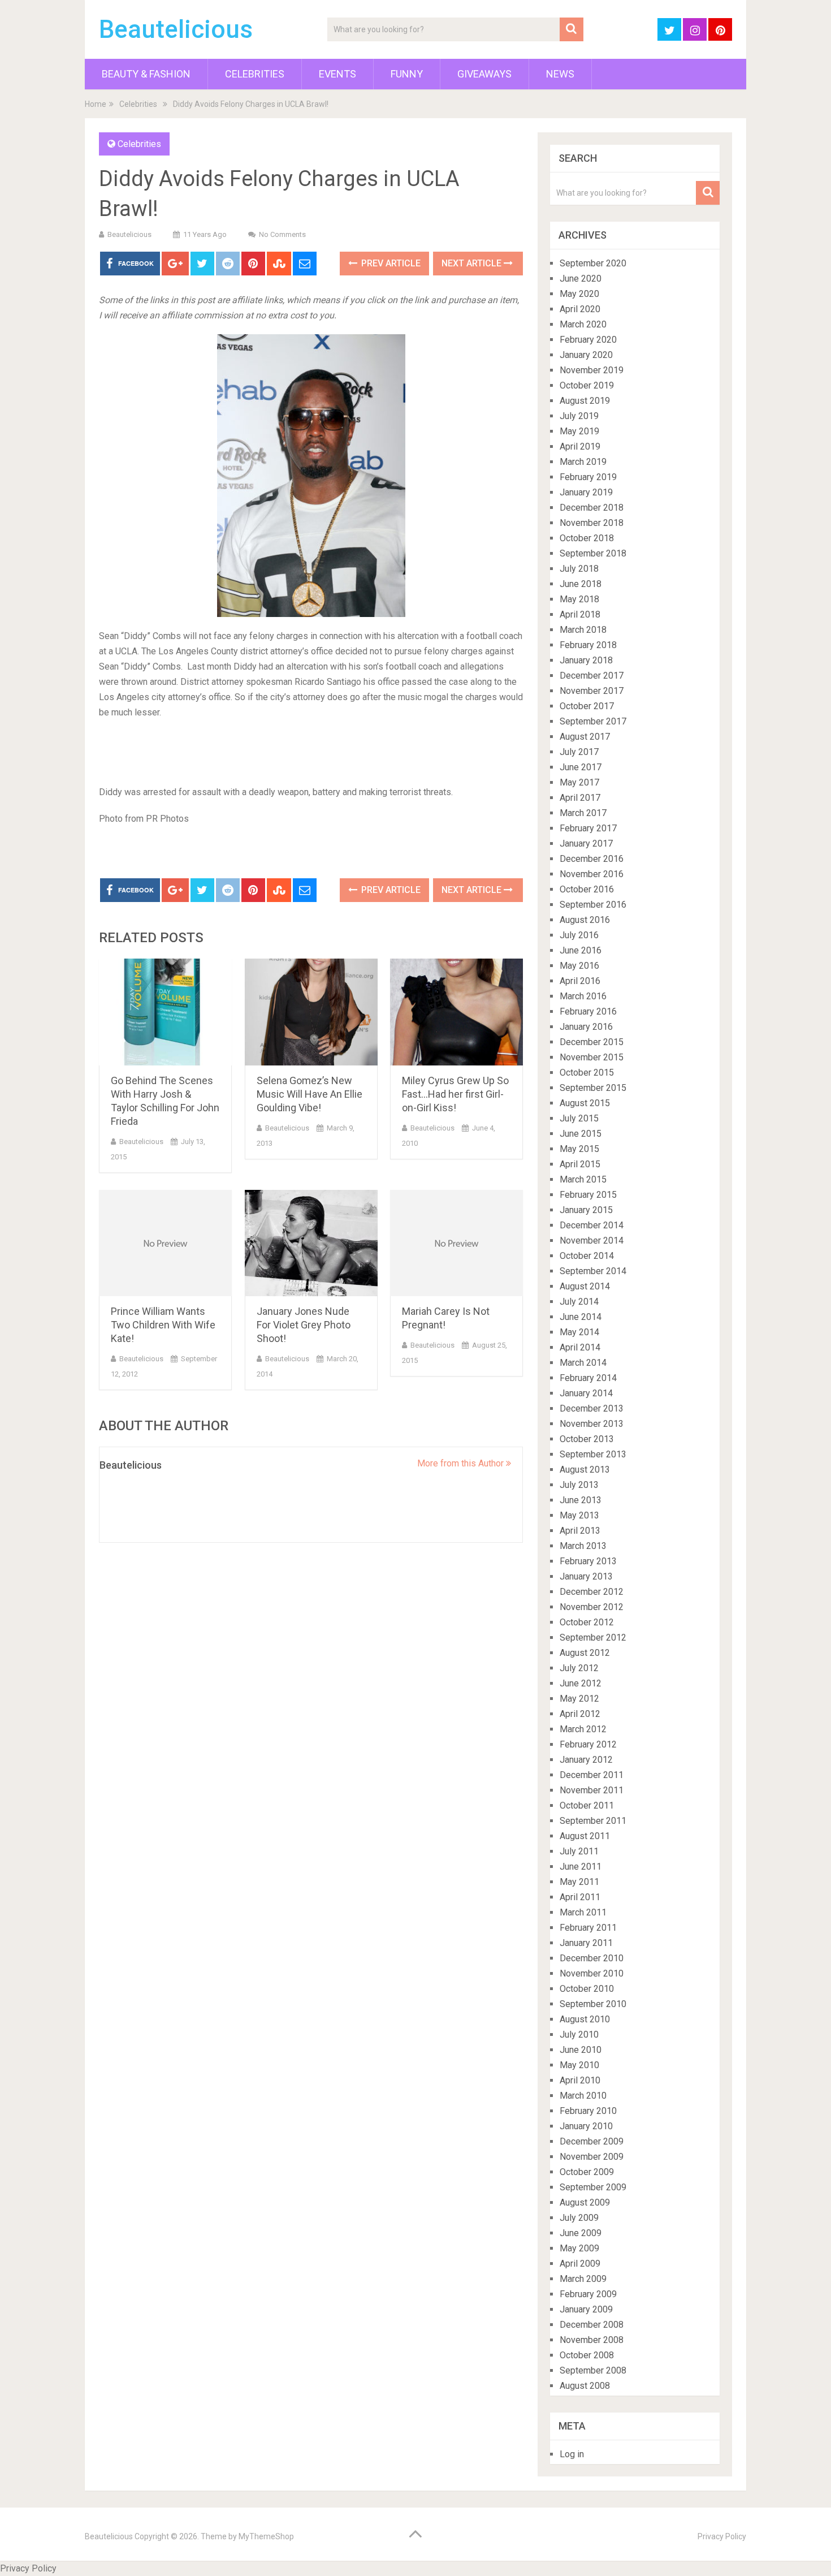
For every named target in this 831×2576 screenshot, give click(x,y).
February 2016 (588, 1011)
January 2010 (586, 2126)
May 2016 (579, 966)
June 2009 (581, 2233)
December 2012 (592, 1592)
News (560, 74)
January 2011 (586, 1943)
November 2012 (592, 1607)
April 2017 (580, 798)
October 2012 (587, 1622)
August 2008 (585, 2386)
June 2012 (581, 1683)
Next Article (473, 263)
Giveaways (484, 74)
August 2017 (585, 737)
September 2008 (593, 2370)
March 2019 (583, 462)
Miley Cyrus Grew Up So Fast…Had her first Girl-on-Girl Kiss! (455, 1094)
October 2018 (587, 538)
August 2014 (585, 1286)
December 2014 (592, 1225)
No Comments (282, 234)
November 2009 (592, 2157)
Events (337, 74)
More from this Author (462, 1463)
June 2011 (581, 1867)
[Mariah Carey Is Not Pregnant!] (456, 1243)
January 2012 (586, 1760)
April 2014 (580, 1347)
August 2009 (585, 2202)
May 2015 (579, 1149)
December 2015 (592, 1042)
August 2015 (585, 1103)
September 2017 (593, 721)
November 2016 (592, 874)
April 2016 (580, 981)
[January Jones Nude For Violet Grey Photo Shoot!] (311, 1243)
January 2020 (586, 355)
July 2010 (579, 2035)
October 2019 (587, 385)
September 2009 (593, 2187)
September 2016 (593, 905)
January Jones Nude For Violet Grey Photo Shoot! (304, 1325)
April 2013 (580, 1531)
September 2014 (593, 1271)
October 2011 (587, 1805)
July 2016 (579, 935)
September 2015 (593, 1088)
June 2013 (581, 1500)
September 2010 (593, 2004)
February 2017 (588, 828)
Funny (407, 74)
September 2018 (593, 553)
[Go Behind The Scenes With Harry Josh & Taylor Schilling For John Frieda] (165, 1012)
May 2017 (579, 782)
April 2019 (580, 446)
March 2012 (583, 1729)
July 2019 (579, 416)
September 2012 (593, 1637)
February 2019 (588, 477)
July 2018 (579, 569)
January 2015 (586, 1210)
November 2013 (592, 1424)
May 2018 (579, 599)
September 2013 (593, 1454)
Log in (572, 2454)
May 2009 (579, 2248)
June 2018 (581, 584)
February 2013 (588, 1561)
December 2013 (592, 1408)
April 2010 (580, 2080)
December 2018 (592, 508)
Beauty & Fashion (146, 74)
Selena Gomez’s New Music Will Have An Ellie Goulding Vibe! (310, 1094)
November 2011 (592, 1790)
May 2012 (579, 1699)
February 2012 (588, 1744)
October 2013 (587, 1439)
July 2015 (579, 1118)
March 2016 (583, 996)
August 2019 (585, 401)
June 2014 (581, 1317)
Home (96, 104)
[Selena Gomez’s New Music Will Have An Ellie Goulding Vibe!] (311, 1012)
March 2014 (583, 1363)
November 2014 (592, 1240)
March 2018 (583, 630)
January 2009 (586, 2309)
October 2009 (587, 2172)
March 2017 (583, 813)
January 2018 (586, 660)
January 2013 (586, 1576)
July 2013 (579, 1485)
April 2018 (580, 614)
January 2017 (586, 843)
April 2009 (580, 2264)
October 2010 (587, 1989)
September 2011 (593, 1821)
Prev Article (390, 263)
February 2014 (588, 1378)
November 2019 (592, 370)
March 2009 (583, 2279)
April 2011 (580, 1897)
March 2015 (583, 1179)
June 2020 (581, 279)
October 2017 (587, 706)
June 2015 (581, 1134)
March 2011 (583, 1912)
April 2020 (580, 309)
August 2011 (585, 1836)
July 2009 (579, 2218)
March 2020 (583, 324)
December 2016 (592, 859)
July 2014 (579, 1302)
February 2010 (588, 2111)
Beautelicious (176, 29)
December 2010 (592, 1958)
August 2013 (585, 1470)
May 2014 (579, 1332)
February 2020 (588, 340)
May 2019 (579, 431)
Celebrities (255, 74)
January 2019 (586, 492)
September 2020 (593, 263)
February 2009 (588, 2294)
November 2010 (592, 1973)
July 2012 (579, 1668)
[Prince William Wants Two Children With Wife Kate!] (165, 1243)
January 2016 (586, 1027)
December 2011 (592, 1775)
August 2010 (585, 2019)
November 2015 (592, 1057)
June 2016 (581, 950)
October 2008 (587, 2355)
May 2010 (579, 2065)
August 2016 (585, 920)
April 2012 (580, 1714)
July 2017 (579, 752)
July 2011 (579, 1851)
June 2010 (581, 2050)
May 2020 (579, 294)
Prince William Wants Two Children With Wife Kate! (163, 1325)
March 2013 (583, 1546)
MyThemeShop (266, 2536)
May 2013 (579, 1515)
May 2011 (579, 1882)
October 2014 (587, 1256)
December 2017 (592, 676)
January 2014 (586, 1393)
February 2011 (588, 1928)
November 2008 (592, 2340)
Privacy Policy (722, 2536)
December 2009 (592, 2141)
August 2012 (585, 1653)
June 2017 (581, 767)
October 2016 (587, 889)
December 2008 (592, 2325)
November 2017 (592, 691)
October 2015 (587, 1073)
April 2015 (580, 1164)
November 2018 (592, 523)
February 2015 (588, 1195)
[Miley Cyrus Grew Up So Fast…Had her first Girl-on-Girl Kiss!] (456, 1012)
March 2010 (583, 2096)
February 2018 (588, 645)
